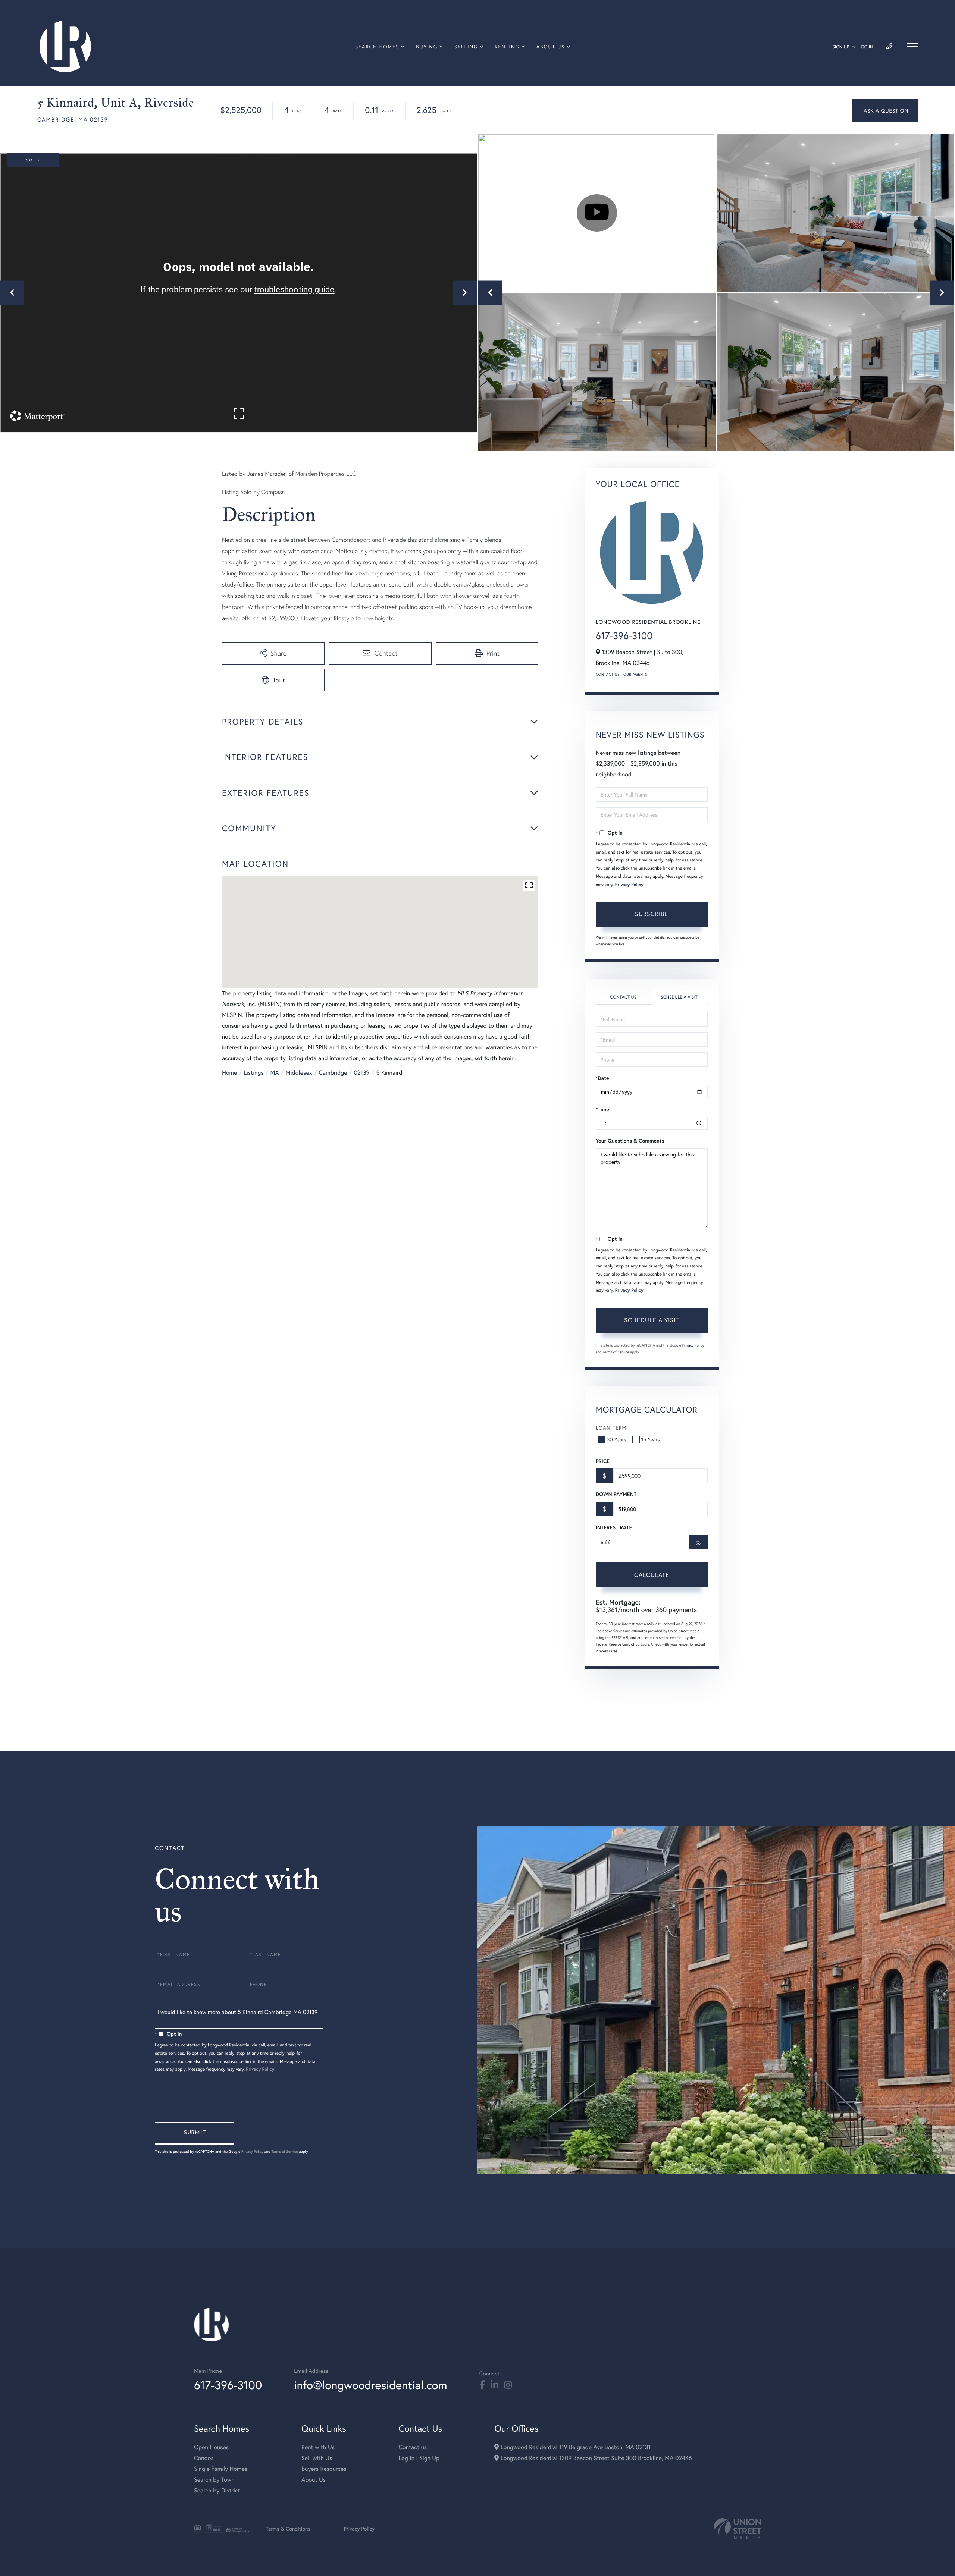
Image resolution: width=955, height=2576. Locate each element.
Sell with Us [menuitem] (317, 2458)
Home (229, 1073)
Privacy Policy (629, 885)
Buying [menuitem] (427, 47)
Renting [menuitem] (507, 47)
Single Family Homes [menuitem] (221, 2469)
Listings (253, 1073)
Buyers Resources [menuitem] (324, 2469)
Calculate (652, 1575)
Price (603, 1461)
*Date (602, 1078)
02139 (361, 1073)
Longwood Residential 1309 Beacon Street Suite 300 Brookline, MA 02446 (595, 2458)
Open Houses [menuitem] (211, 2447)
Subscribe (652, 914)
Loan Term (611, 1428)
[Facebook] (482, 2385)
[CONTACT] (885, 111)
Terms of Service (616, 1352)
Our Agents (635, 674)
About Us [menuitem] (551, 47)
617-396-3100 (624, 636)
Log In (866, 47)
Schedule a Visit (679, 997)
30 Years (617, 1439)
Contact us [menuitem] (413, 2447)
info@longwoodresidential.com (370, 2385)
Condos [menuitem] (204, 2458)
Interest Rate (614, 1527)
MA (275, 1073)
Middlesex (299, 1073)
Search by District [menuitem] (217, 2490)
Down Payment (616, 1494)
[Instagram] (508, 2385)
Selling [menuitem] (466, 47)
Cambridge (333, 1073)
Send (194, 2133)
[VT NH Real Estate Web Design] (738, 2528)
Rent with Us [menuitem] (318, 2447)
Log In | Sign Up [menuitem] (419, 2458)
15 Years (651, 1439)
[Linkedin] (494, 2385)
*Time (602, 1109)
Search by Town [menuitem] (214, 2480)
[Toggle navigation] (912, 47)
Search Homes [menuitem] (377, 47)
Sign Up (841, 47)
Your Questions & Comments (630, 1141)
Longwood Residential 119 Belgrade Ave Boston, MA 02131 (574, 2447)
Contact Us (608, 674)
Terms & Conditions (288, 2528)
